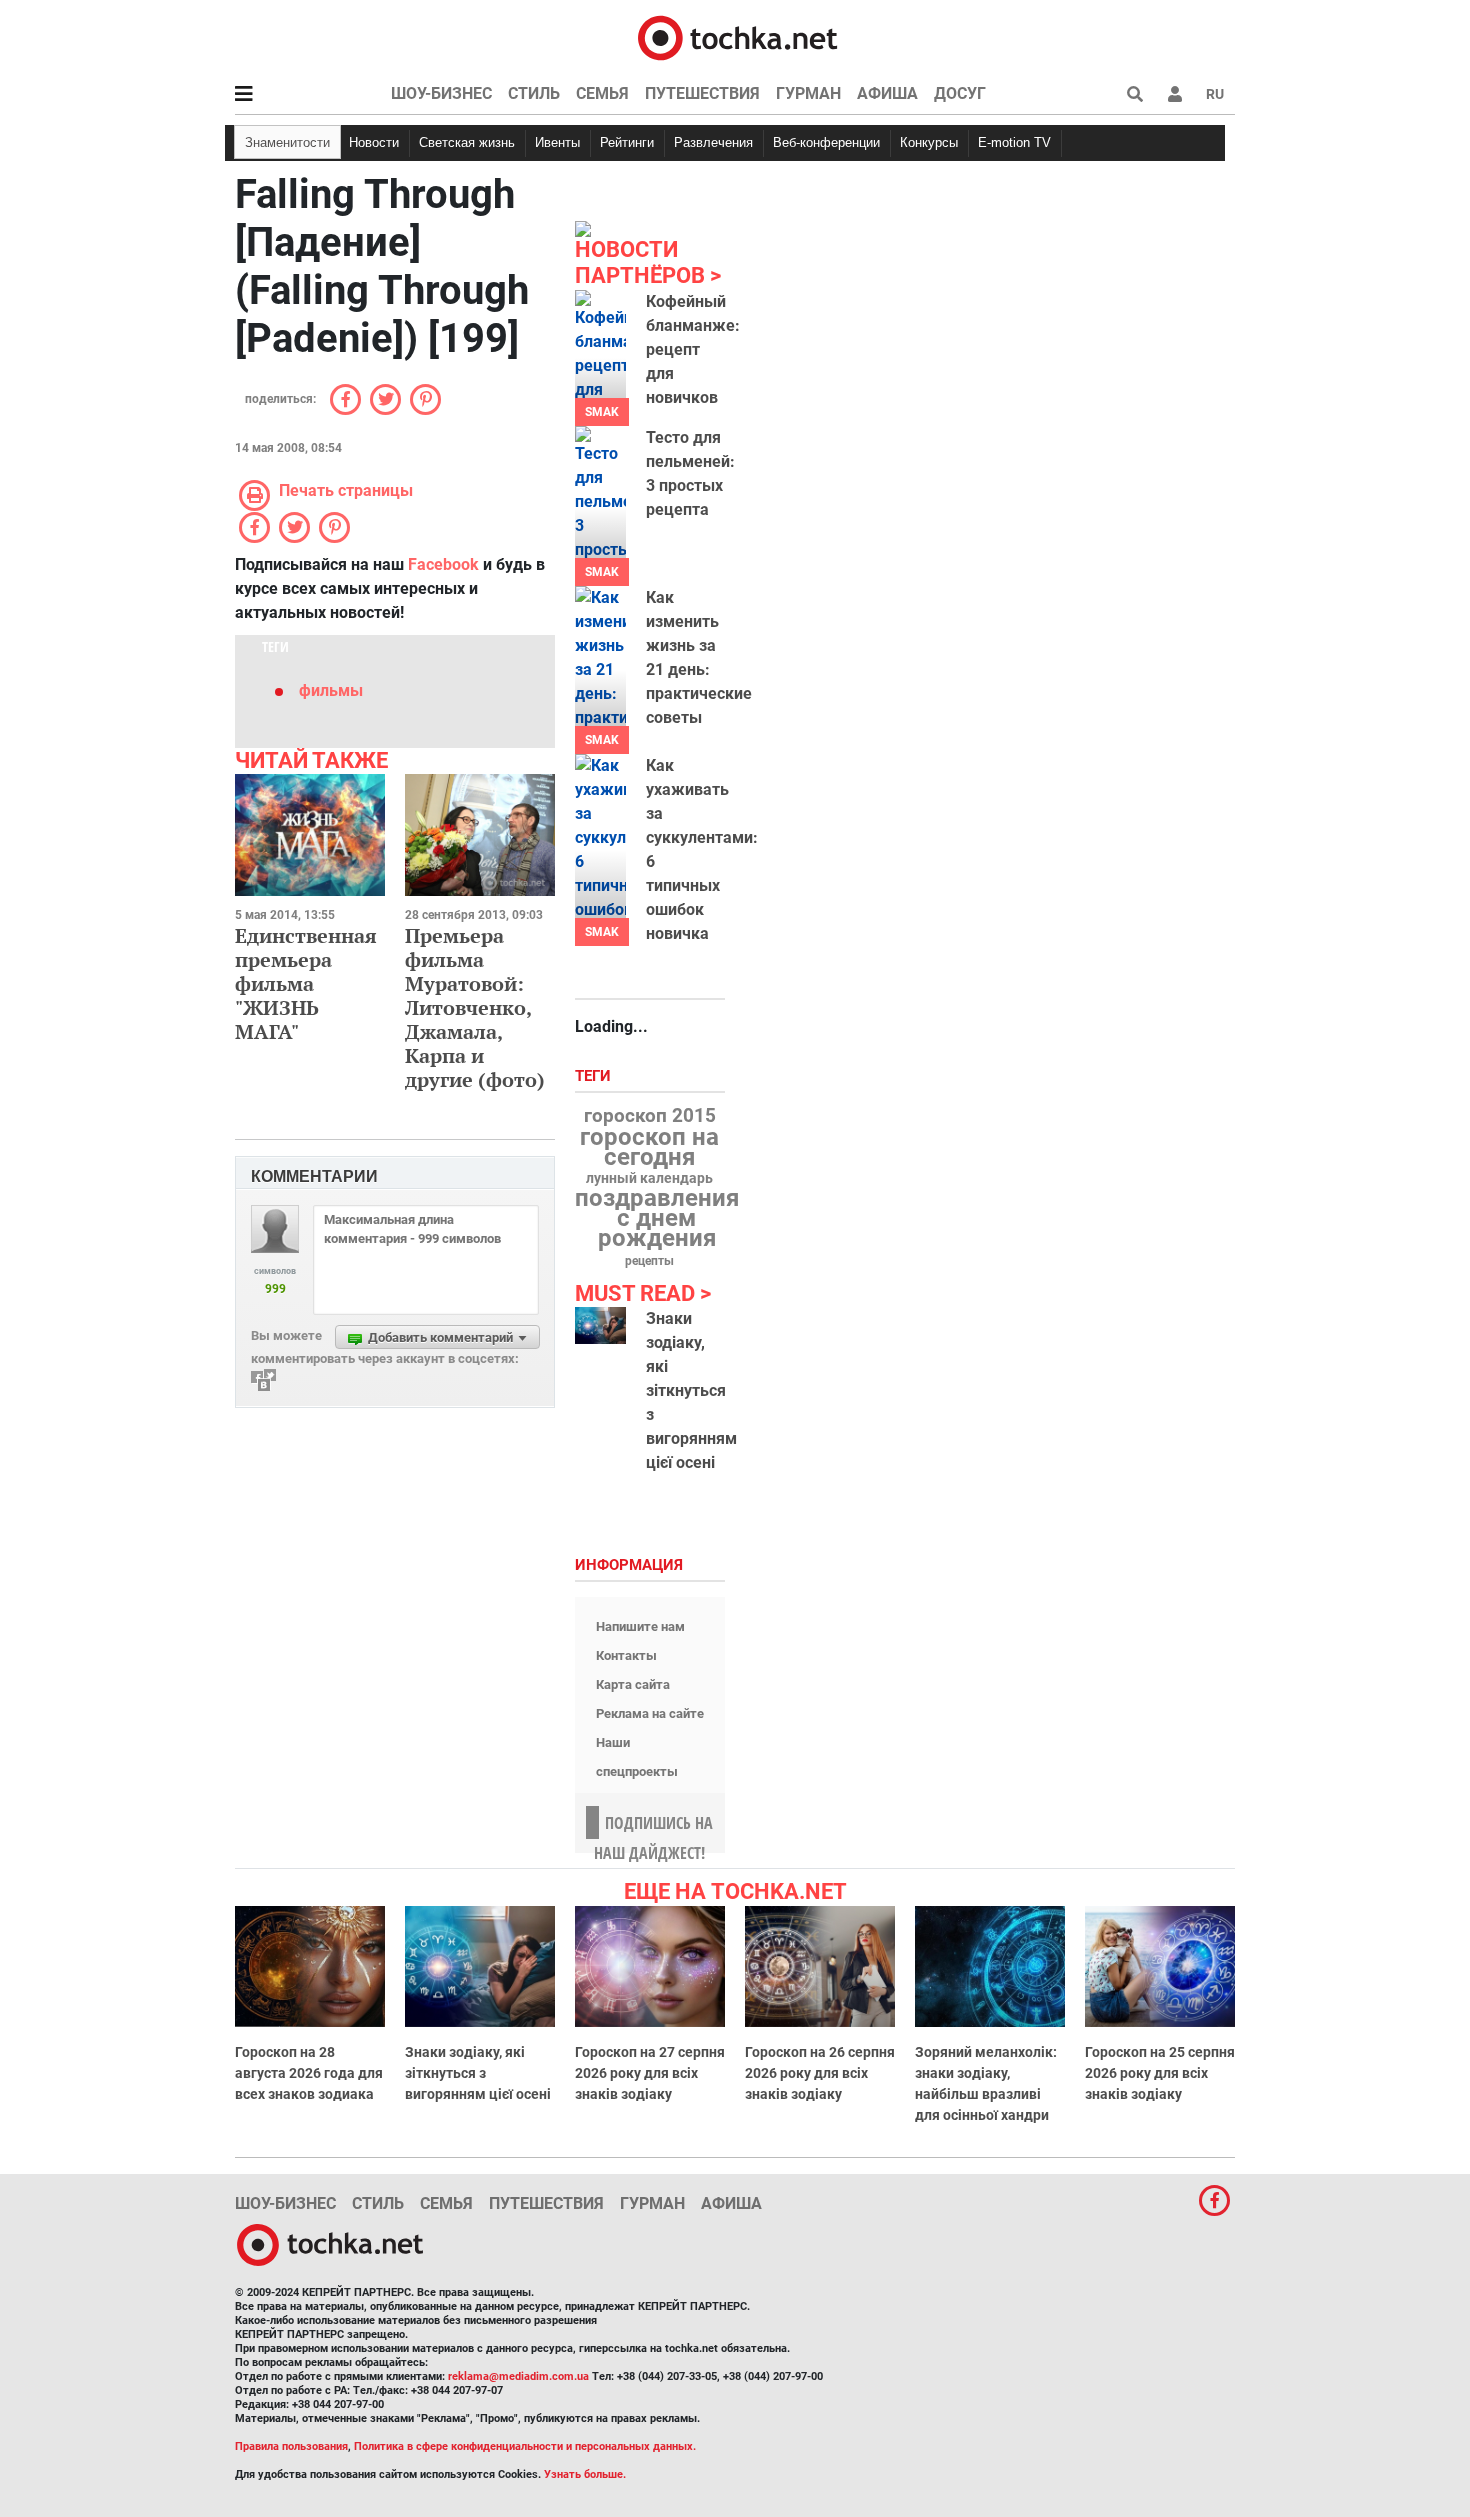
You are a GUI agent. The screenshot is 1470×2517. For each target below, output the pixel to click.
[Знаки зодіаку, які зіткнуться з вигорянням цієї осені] (600, 1325)
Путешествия (702, 93)
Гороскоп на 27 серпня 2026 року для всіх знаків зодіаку (650, 2073)
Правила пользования (291, 2446)
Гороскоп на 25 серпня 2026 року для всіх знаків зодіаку (1160, 2073)
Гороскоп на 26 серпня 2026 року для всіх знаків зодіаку (820, 2073)
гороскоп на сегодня (649, 1147)
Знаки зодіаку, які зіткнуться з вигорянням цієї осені (691, 1390)
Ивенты (557, 142)
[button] (1175, 94)
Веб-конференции (826, 142)
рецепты (649, 1261)
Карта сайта (633, 1684)
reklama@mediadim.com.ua (518, 2376)
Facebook (443, 564)
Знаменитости (287, 142)
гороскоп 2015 (650, 1116)
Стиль (534, 93)
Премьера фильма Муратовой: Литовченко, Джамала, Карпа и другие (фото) (475, 1007)
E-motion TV (1014, 142)
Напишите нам (640, 1626)
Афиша (887, 93)
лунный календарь (649, 1179)
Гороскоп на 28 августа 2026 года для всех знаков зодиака (309, 2073)
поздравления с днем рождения (657, 1218)
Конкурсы (929, 142)
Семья (602, 93)
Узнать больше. (585, 2474)
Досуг (960, 93)
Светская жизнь (467, 142)
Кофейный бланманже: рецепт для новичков (693, 349)
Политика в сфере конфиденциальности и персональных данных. (525, 2446)
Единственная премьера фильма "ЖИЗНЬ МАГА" (306, 983)
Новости (374, 142)
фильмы (331, 690)
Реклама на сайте (650, 1713)
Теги (595, 1076)
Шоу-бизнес (441, 93)
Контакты (626, 1655)
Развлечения (713, 142)
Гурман (808, 93)
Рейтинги (627, 142)
